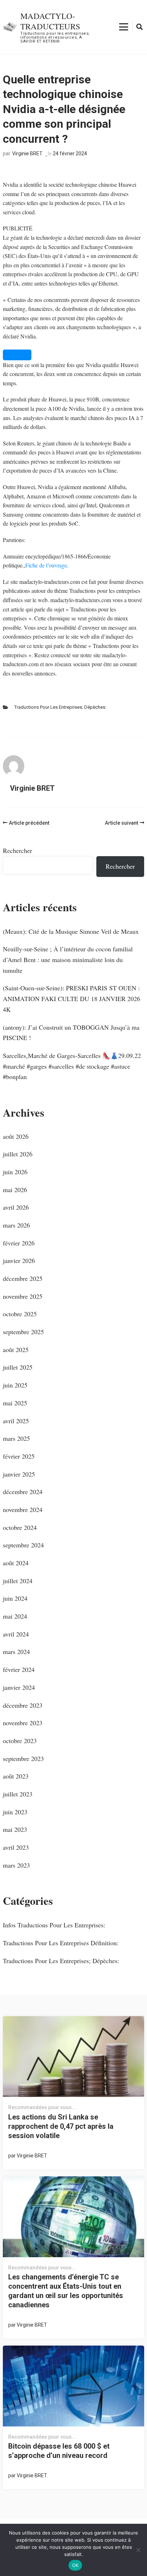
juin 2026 (15, 1172)
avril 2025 (16, 1421)
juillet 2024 (18, 1581)
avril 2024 (16, 1634)
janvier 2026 (19, 1260)
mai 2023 (15, 1829)
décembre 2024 (23, 1492)
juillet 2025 (18, 1367)
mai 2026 (15, 1190)
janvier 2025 (19, 1474)
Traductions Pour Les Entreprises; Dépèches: (60, 707)
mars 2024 (16, 1652)
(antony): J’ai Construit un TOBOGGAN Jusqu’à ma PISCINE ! (71, 1033)
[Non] (138, 2550)
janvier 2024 (19, 1687)
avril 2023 (16, 1847)
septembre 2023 (23, 1758)
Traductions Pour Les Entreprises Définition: (61, 1943)
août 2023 (16, 1776)
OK (75, 2565)
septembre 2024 (23, 1545)
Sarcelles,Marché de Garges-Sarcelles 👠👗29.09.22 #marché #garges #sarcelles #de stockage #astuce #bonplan (72, 1066)
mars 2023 (16, 1865)
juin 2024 (15, 1598)
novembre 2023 (23, 1723)
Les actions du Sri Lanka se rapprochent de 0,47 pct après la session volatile (61, 2126)
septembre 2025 (23, 1332)
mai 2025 (15, 1403)
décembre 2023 (23, 1705)
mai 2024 (15, 1616)
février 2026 (19, 1243)
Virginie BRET (27, 153)
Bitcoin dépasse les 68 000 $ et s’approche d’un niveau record (59, 2451)
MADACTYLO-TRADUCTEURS (50, 21)
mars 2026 (16, 1225)
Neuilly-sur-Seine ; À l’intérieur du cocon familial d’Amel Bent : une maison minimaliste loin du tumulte (68, 959)
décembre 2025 (23, 1278)
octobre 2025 (20, 1314)
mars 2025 (16, 1438)
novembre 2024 (23, 1509)
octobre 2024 (20, 1527)
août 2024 (16, 1563)
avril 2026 (16, 1207)
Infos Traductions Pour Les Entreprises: (54, 1925)
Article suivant (121, 823)
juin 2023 (15, 1812)
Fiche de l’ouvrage (46, 565)
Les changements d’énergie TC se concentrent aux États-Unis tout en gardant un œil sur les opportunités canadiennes (66, 2291)
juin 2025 (15, 1385)
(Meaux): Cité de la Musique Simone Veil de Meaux (71, 931)
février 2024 (19, 1669)
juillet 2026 (18, 1154)
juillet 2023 (18, 1794)
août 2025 (16, 1350)
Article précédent (29, 823)
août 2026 (16, 1136)
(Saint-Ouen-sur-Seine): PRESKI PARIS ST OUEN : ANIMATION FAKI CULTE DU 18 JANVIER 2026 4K (72, 998)
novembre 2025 (23, 1296)
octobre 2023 (20, 1741)
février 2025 (19, 1456)
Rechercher (17, 850)
